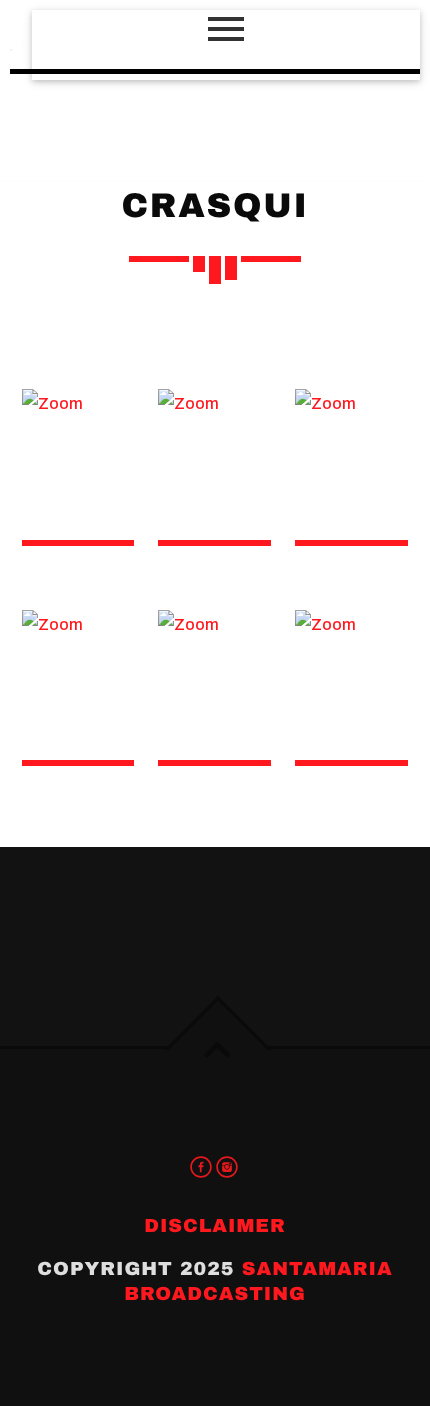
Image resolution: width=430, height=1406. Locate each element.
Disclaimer (215, 1225)
